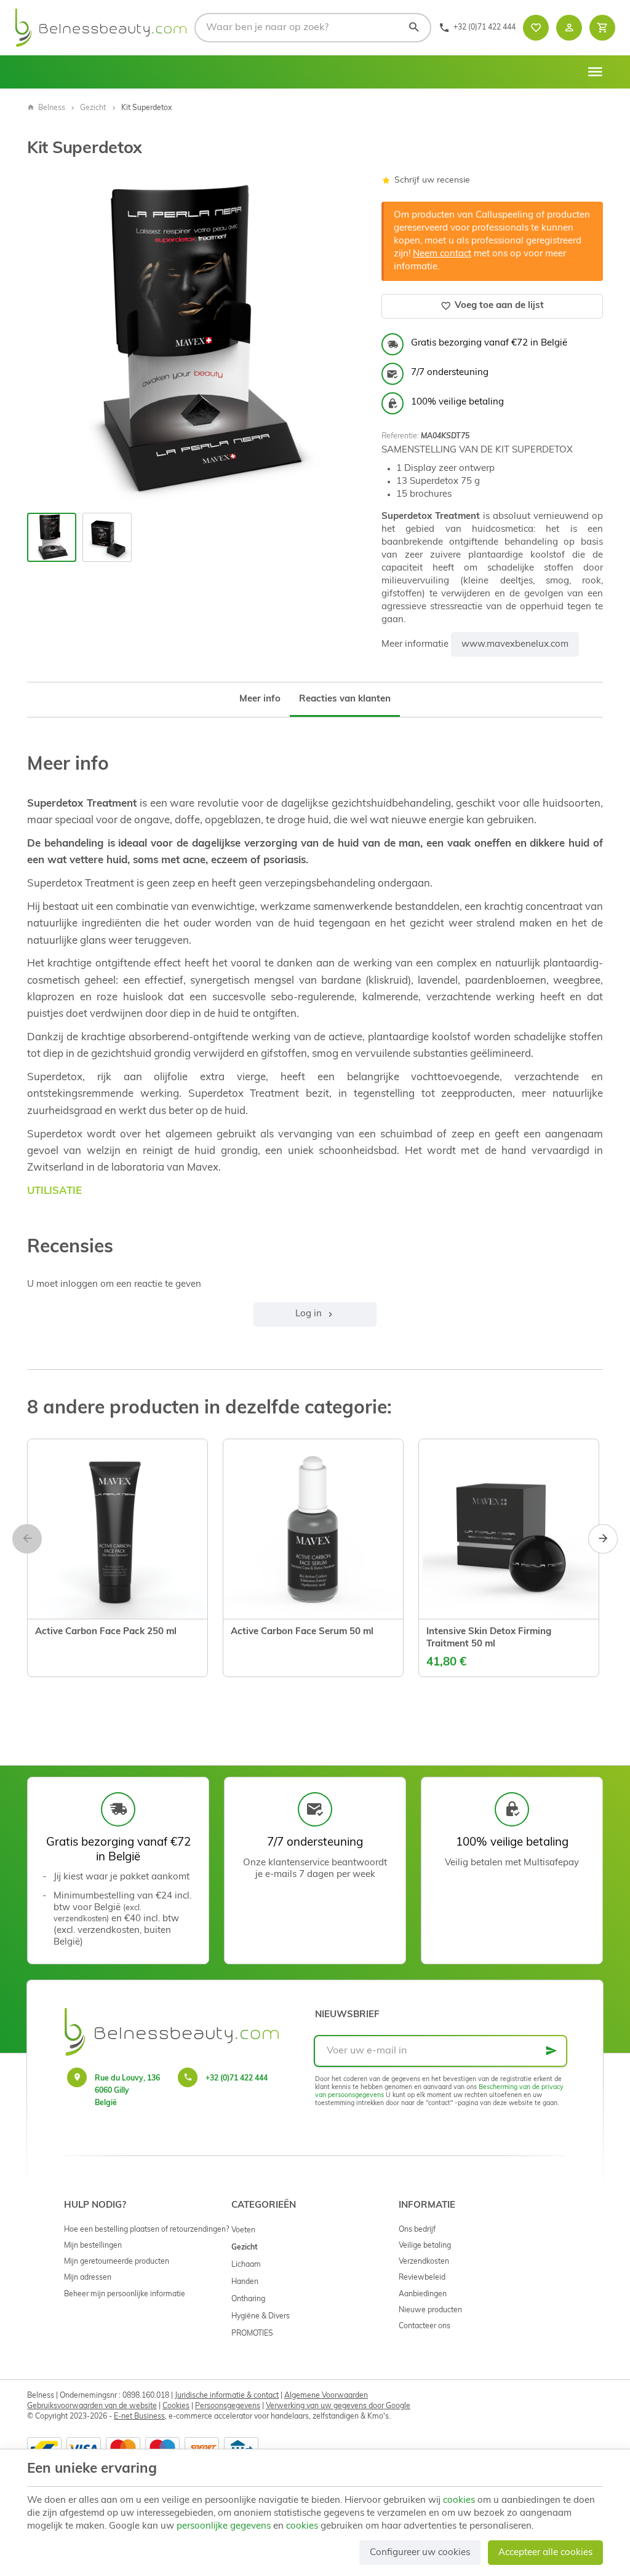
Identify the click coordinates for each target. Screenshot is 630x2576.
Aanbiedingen (423, 2294)
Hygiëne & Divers (261, 2317)
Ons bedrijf (417, 2230)
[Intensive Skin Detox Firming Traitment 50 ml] (509, 1529)
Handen (245, 2282)
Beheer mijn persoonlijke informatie (125, 2294)
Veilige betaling (425, 2246)
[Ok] (551, 2051)
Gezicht (93, 108)
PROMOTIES (252, 2334)
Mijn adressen (88, 2278)
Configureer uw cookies (420, 2553)
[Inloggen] (569, 28)
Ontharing (248, 2299)
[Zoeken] (413, 28)
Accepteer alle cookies (545, 2553)
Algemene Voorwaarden (326, 2396)
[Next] (340, 341)
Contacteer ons (425, 2326)
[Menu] (595, 72)
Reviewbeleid (422, 2278)
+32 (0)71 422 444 (237, 2079)
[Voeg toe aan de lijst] (47, 1651)
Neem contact (442, 254)
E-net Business (139, 2417)
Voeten (243, 2230)
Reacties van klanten (345, 699)
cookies (459, 2501)
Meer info (260, 699)
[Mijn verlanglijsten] (536, 28)
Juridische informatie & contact (227, 2396)
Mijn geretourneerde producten (117, 2262)
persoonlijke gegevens (224, 2527)
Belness (52, 108)
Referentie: (400, 437)
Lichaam (246, 2265)
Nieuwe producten (430, 2310)
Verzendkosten (424, 2262)
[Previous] (47, 341)
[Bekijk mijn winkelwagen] (602, 28)
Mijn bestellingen (93, 2246)
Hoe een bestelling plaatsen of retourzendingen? (146, 2230)
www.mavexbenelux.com (515, 645)
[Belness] (101, 28)
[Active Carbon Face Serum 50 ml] (313, 1529)
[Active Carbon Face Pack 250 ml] (118, 1529)
